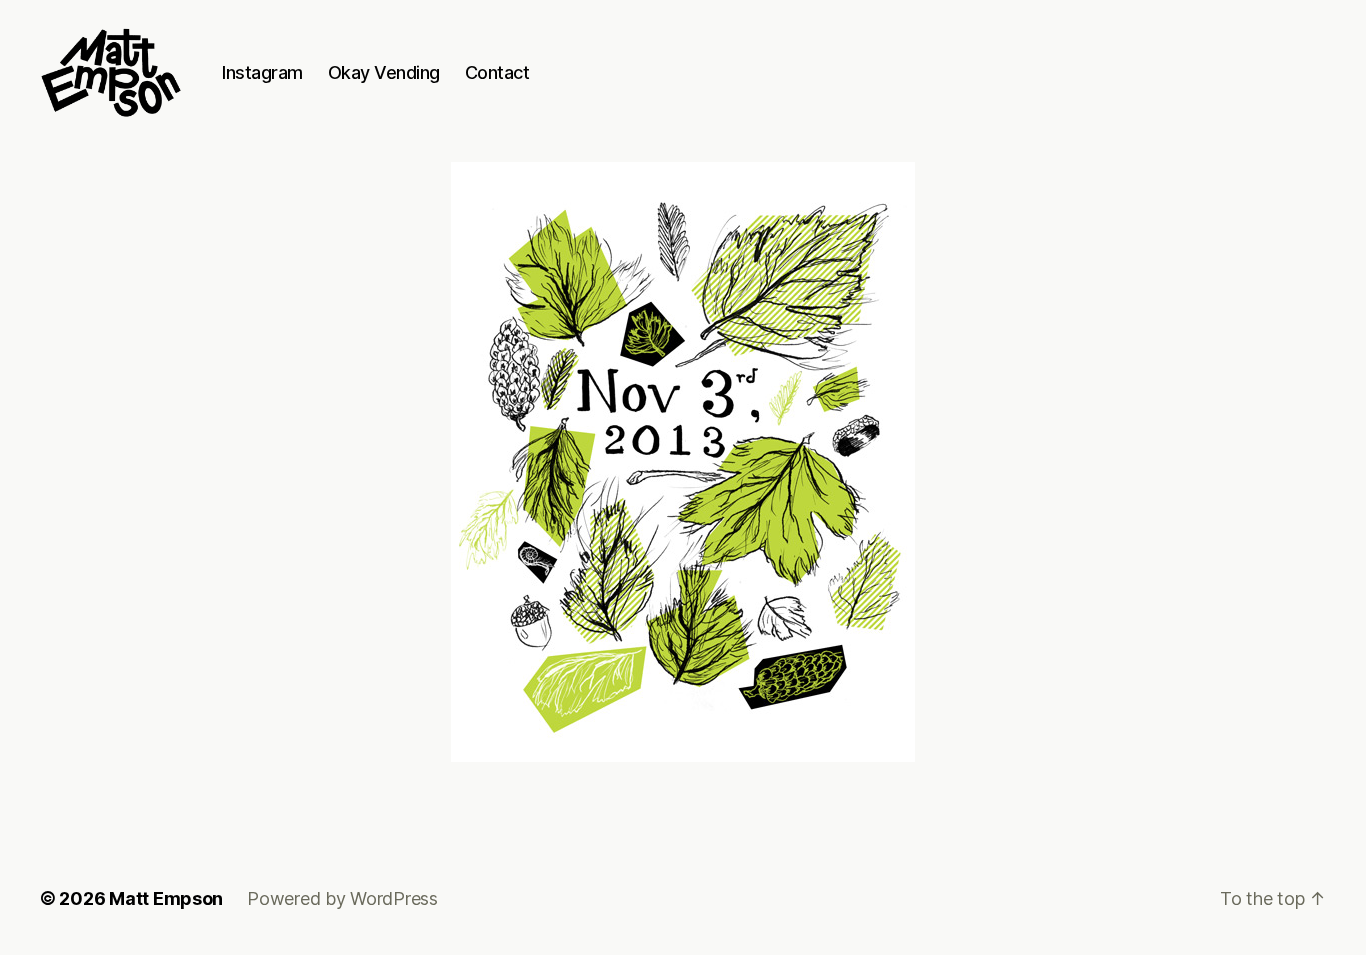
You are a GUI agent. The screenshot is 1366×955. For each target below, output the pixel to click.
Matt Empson (166, 898)
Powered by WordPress (342, 898)
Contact (497, 72)
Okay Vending (384, 72)
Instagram (262, 72)
